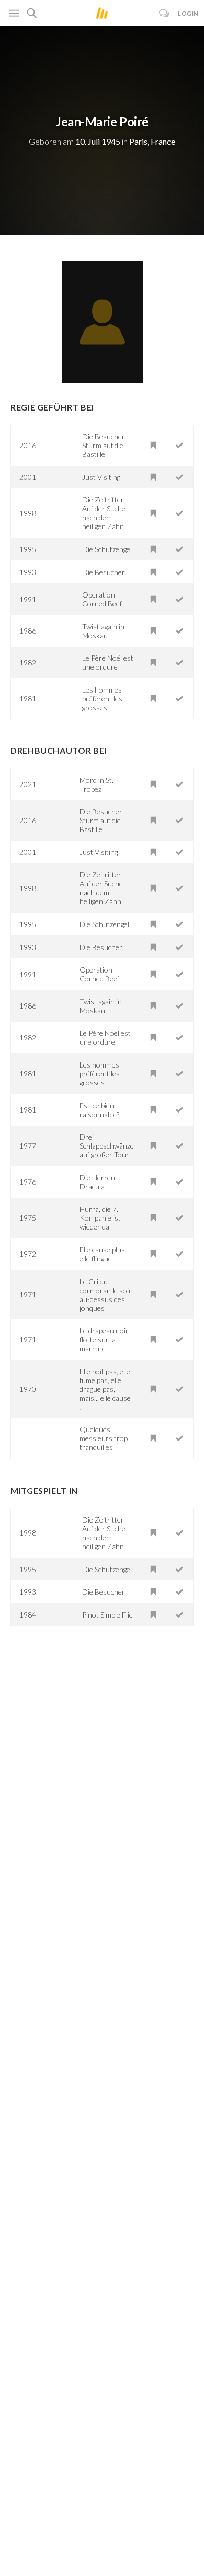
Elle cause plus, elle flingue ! (103, 1254)
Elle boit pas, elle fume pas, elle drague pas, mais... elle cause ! (105, 1389)
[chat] (165, 13)
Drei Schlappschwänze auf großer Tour (107, 1146)
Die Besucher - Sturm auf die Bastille (106, 445)
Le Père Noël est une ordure (108, 662)
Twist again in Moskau (103, 631)
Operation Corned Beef (102, 599)
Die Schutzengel (107, 549)
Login (188, 13)
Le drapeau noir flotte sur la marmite (104, 1339)
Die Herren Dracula (97, 1182)
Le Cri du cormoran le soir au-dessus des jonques (106, 1295)
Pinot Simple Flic (107, 1615)
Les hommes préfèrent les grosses (102, 699)
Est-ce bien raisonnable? (99, 1110)
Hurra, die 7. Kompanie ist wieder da (100, 1218)
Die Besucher (104, 572)
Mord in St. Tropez (97, 784)
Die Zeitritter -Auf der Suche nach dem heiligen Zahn (105, 513)
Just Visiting (101, 477)
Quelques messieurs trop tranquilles (104, 1438)
